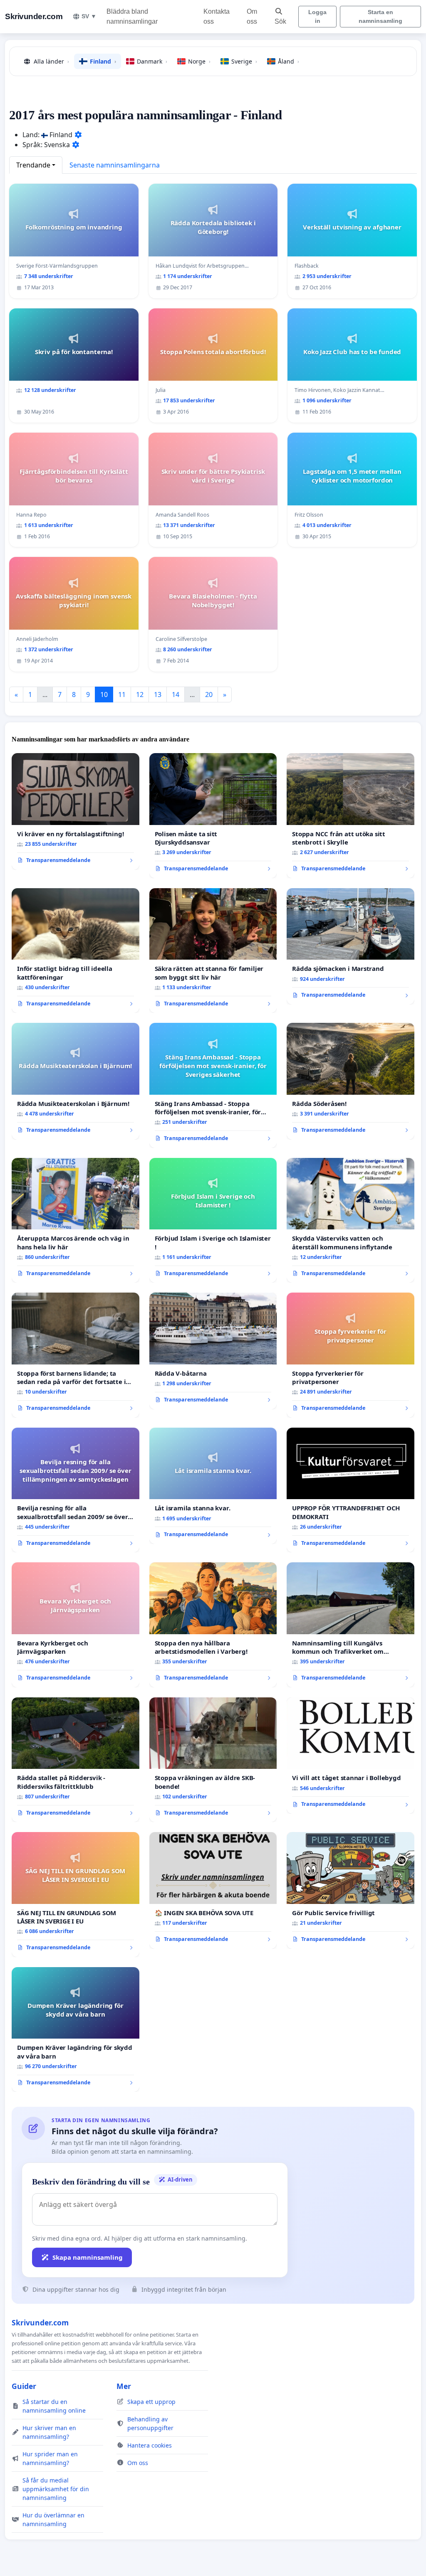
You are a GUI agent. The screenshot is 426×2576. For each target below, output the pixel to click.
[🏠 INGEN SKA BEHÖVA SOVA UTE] (213, 1890)
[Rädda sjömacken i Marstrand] (350, 946)
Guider (24, 2386)
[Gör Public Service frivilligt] (350, 1890)
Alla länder (51, 61)
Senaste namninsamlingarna (115, 165)
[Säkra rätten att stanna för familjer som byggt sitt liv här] (213, 951)
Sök (280, 21)
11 (122, 694)
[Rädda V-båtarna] (213, 1351)
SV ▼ (89, 16)
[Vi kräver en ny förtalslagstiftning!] (76, 811)
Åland (289, 61)
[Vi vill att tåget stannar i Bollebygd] (350, 1756)
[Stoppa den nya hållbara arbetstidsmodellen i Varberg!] (213, 1625)
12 (140, 694)
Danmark (152, 61)
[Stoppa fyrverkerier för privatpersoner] (350, 1355)
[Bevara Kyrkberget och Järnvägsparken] (76, 1625)
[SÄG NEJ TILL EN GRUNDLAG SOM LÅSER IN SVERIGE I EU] (76, 1894)
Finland (103, 61)
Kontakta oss (217, 16)
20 (209, 694)
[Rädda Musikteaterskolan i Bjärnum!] (76, 1081)
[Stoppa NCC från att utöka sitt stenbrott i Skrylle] (350, 815)
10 (104, 694)
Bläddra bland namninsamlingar (132, 16)
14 (176, 694)
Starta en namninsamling (380, 16)
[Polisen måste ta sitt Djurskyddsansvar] (213, 816)
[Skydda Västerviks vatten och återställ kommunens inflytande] (350, 1220)
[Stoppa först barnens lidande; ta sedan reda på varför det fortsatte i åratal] (76, 1355)
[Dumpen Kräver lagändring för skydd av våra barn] (76, 2029)
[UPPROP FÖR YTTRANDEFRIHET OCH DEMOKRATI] (350, 1490)
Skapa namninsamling (88, 2257)
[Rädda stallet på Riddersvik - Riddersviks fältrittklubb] (76, 1760)
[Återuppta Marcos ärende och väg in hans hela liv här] (76, 1220)
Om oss (252, 16)
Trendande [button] (33, 165)
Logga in (317, 16)
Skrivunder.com (34, 16)
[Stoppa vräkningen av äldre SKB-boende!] (213, 1760)
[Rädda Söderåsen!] (350, 1081)
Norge (199, 61)
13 (158, 694)
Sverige (244, 61)
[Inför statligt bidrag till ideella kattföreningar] (76, 951)
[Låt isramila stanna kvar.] (213, 1486)
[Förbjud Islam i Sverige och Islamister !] (213, 1220)
